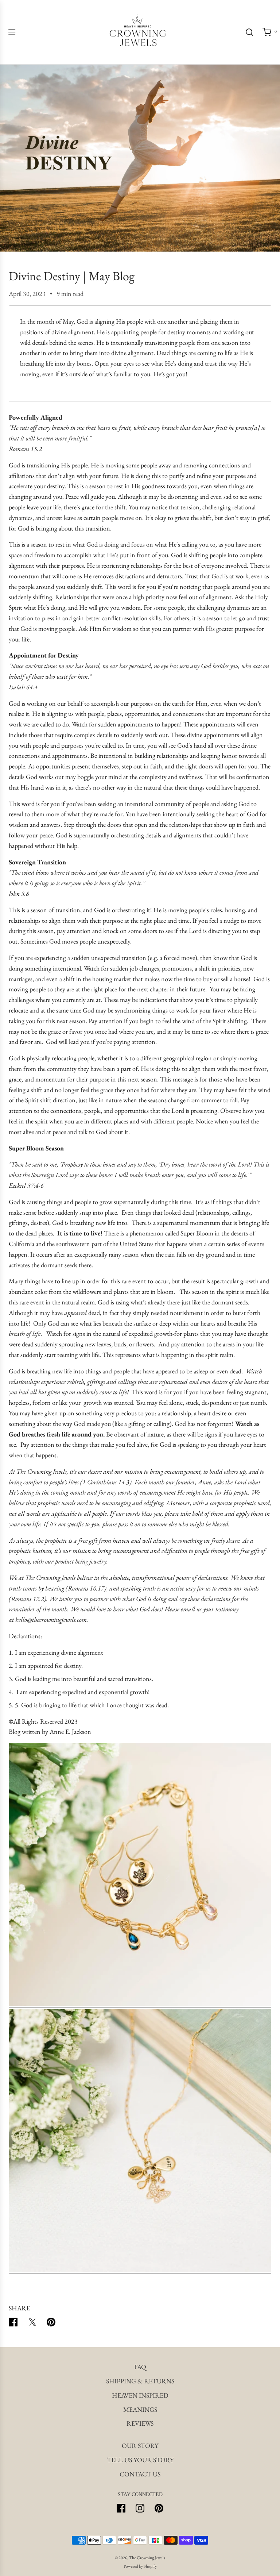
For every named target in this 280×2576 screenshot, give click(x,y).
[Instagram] (140, 2508)
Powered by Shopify (140, 2566)
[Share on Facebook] (13, 2324)
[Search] (249, 32)
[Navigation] (12, 32)
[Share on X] (32, 2324)
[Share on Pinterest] (51, 2324)
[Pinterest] (159, 2508)
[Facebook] (121, 2508)
